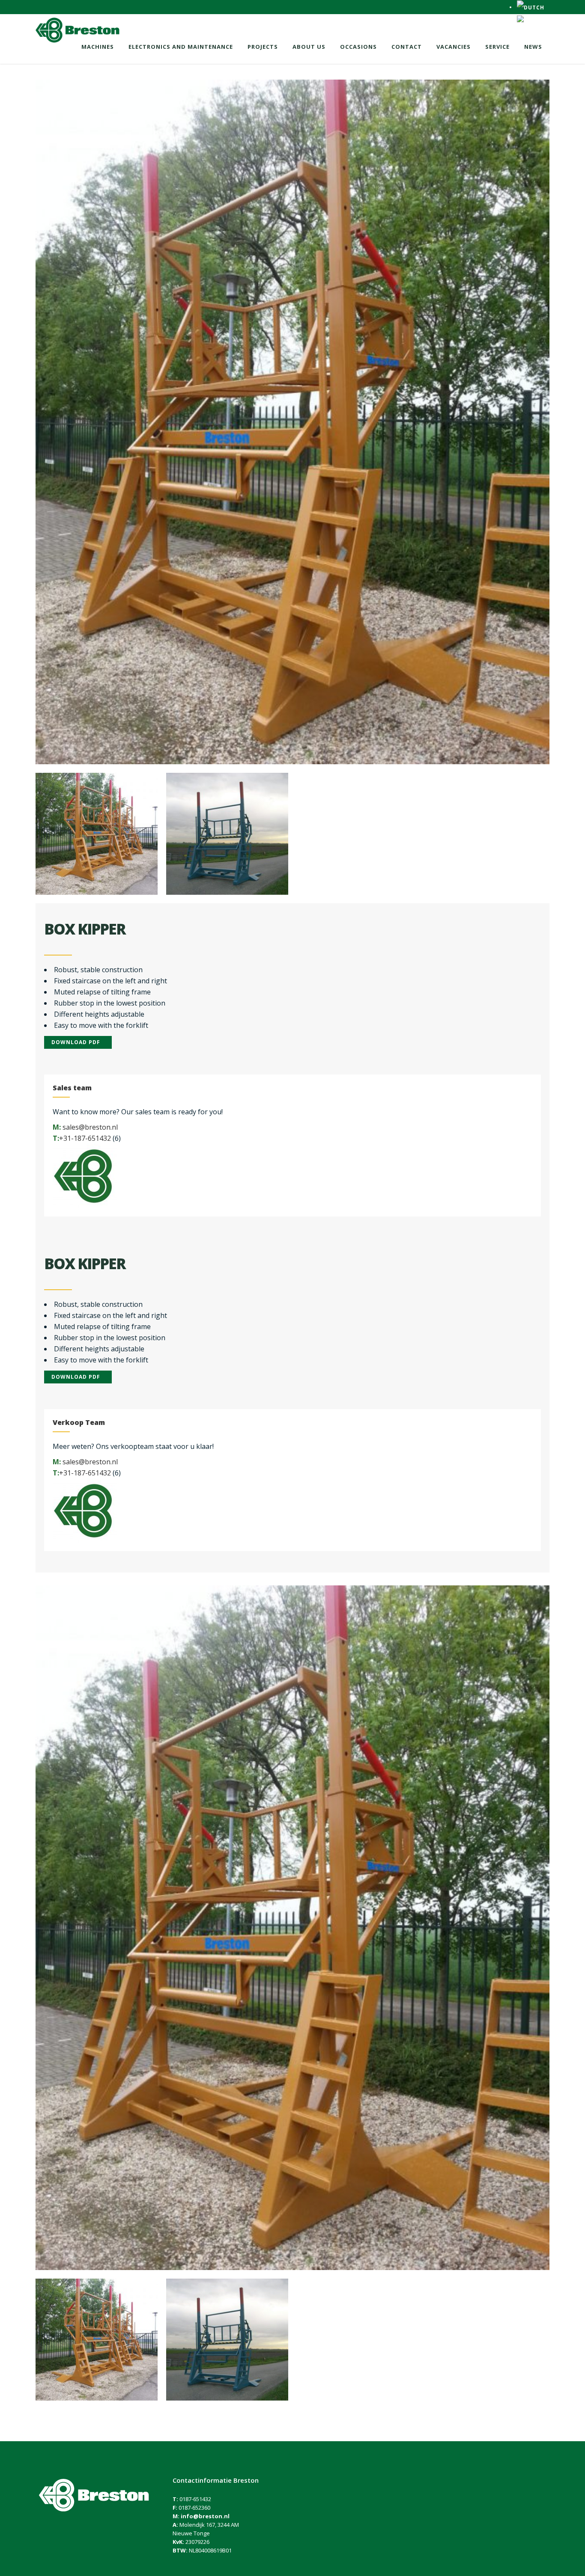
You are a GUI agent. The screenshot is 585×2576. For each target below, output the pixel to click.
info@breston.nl (205, 2516)
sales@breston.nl (90, 1127)
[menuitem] (531, 7)
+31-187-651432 (85, 1138)
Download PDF (76, 1042)
